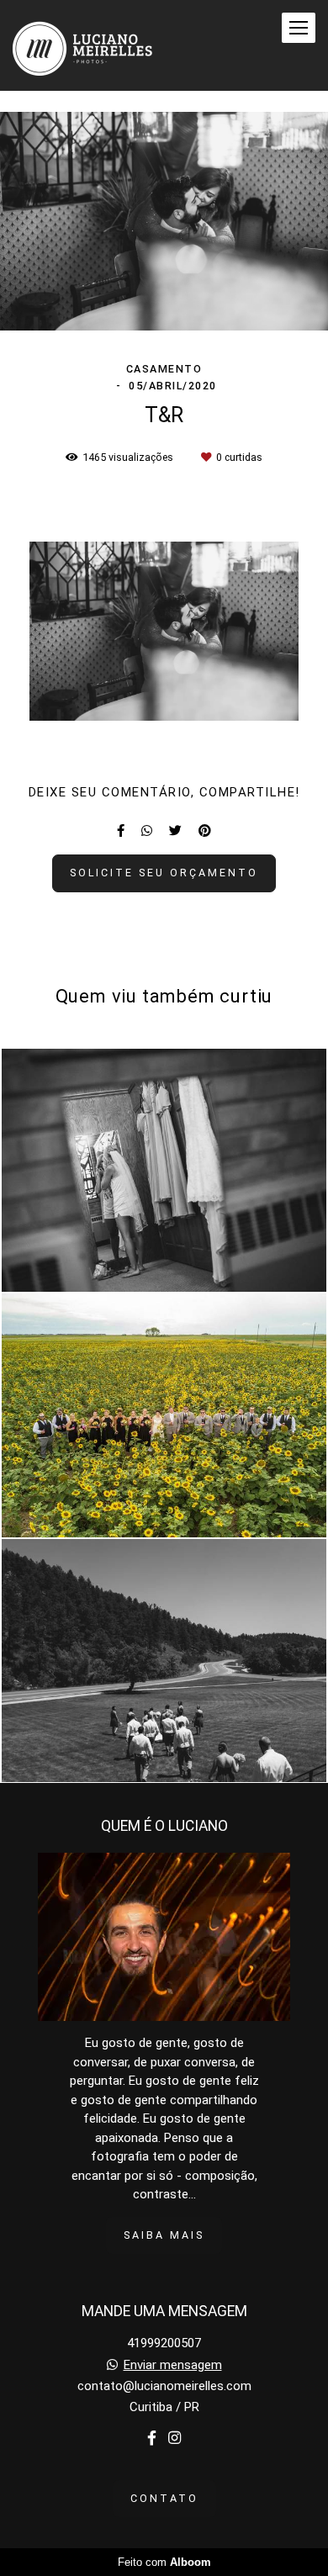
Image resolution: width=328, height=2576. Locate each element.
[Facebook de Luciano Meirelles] (152, 2438)
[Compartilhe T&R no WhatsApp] (147, 831)
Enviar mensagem (173, 2365)
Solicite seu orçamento (164, 873)
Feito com (164, 2562)
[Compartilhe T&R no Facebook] (121, 831)
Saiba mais (164, 2235)
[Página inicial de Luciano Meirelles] (83, 45)
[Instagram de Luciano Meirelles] (175, 2438)
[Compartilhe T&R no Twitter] (175, 831)
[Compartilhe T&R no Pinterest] (205, 831)
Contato (164, 2498)
